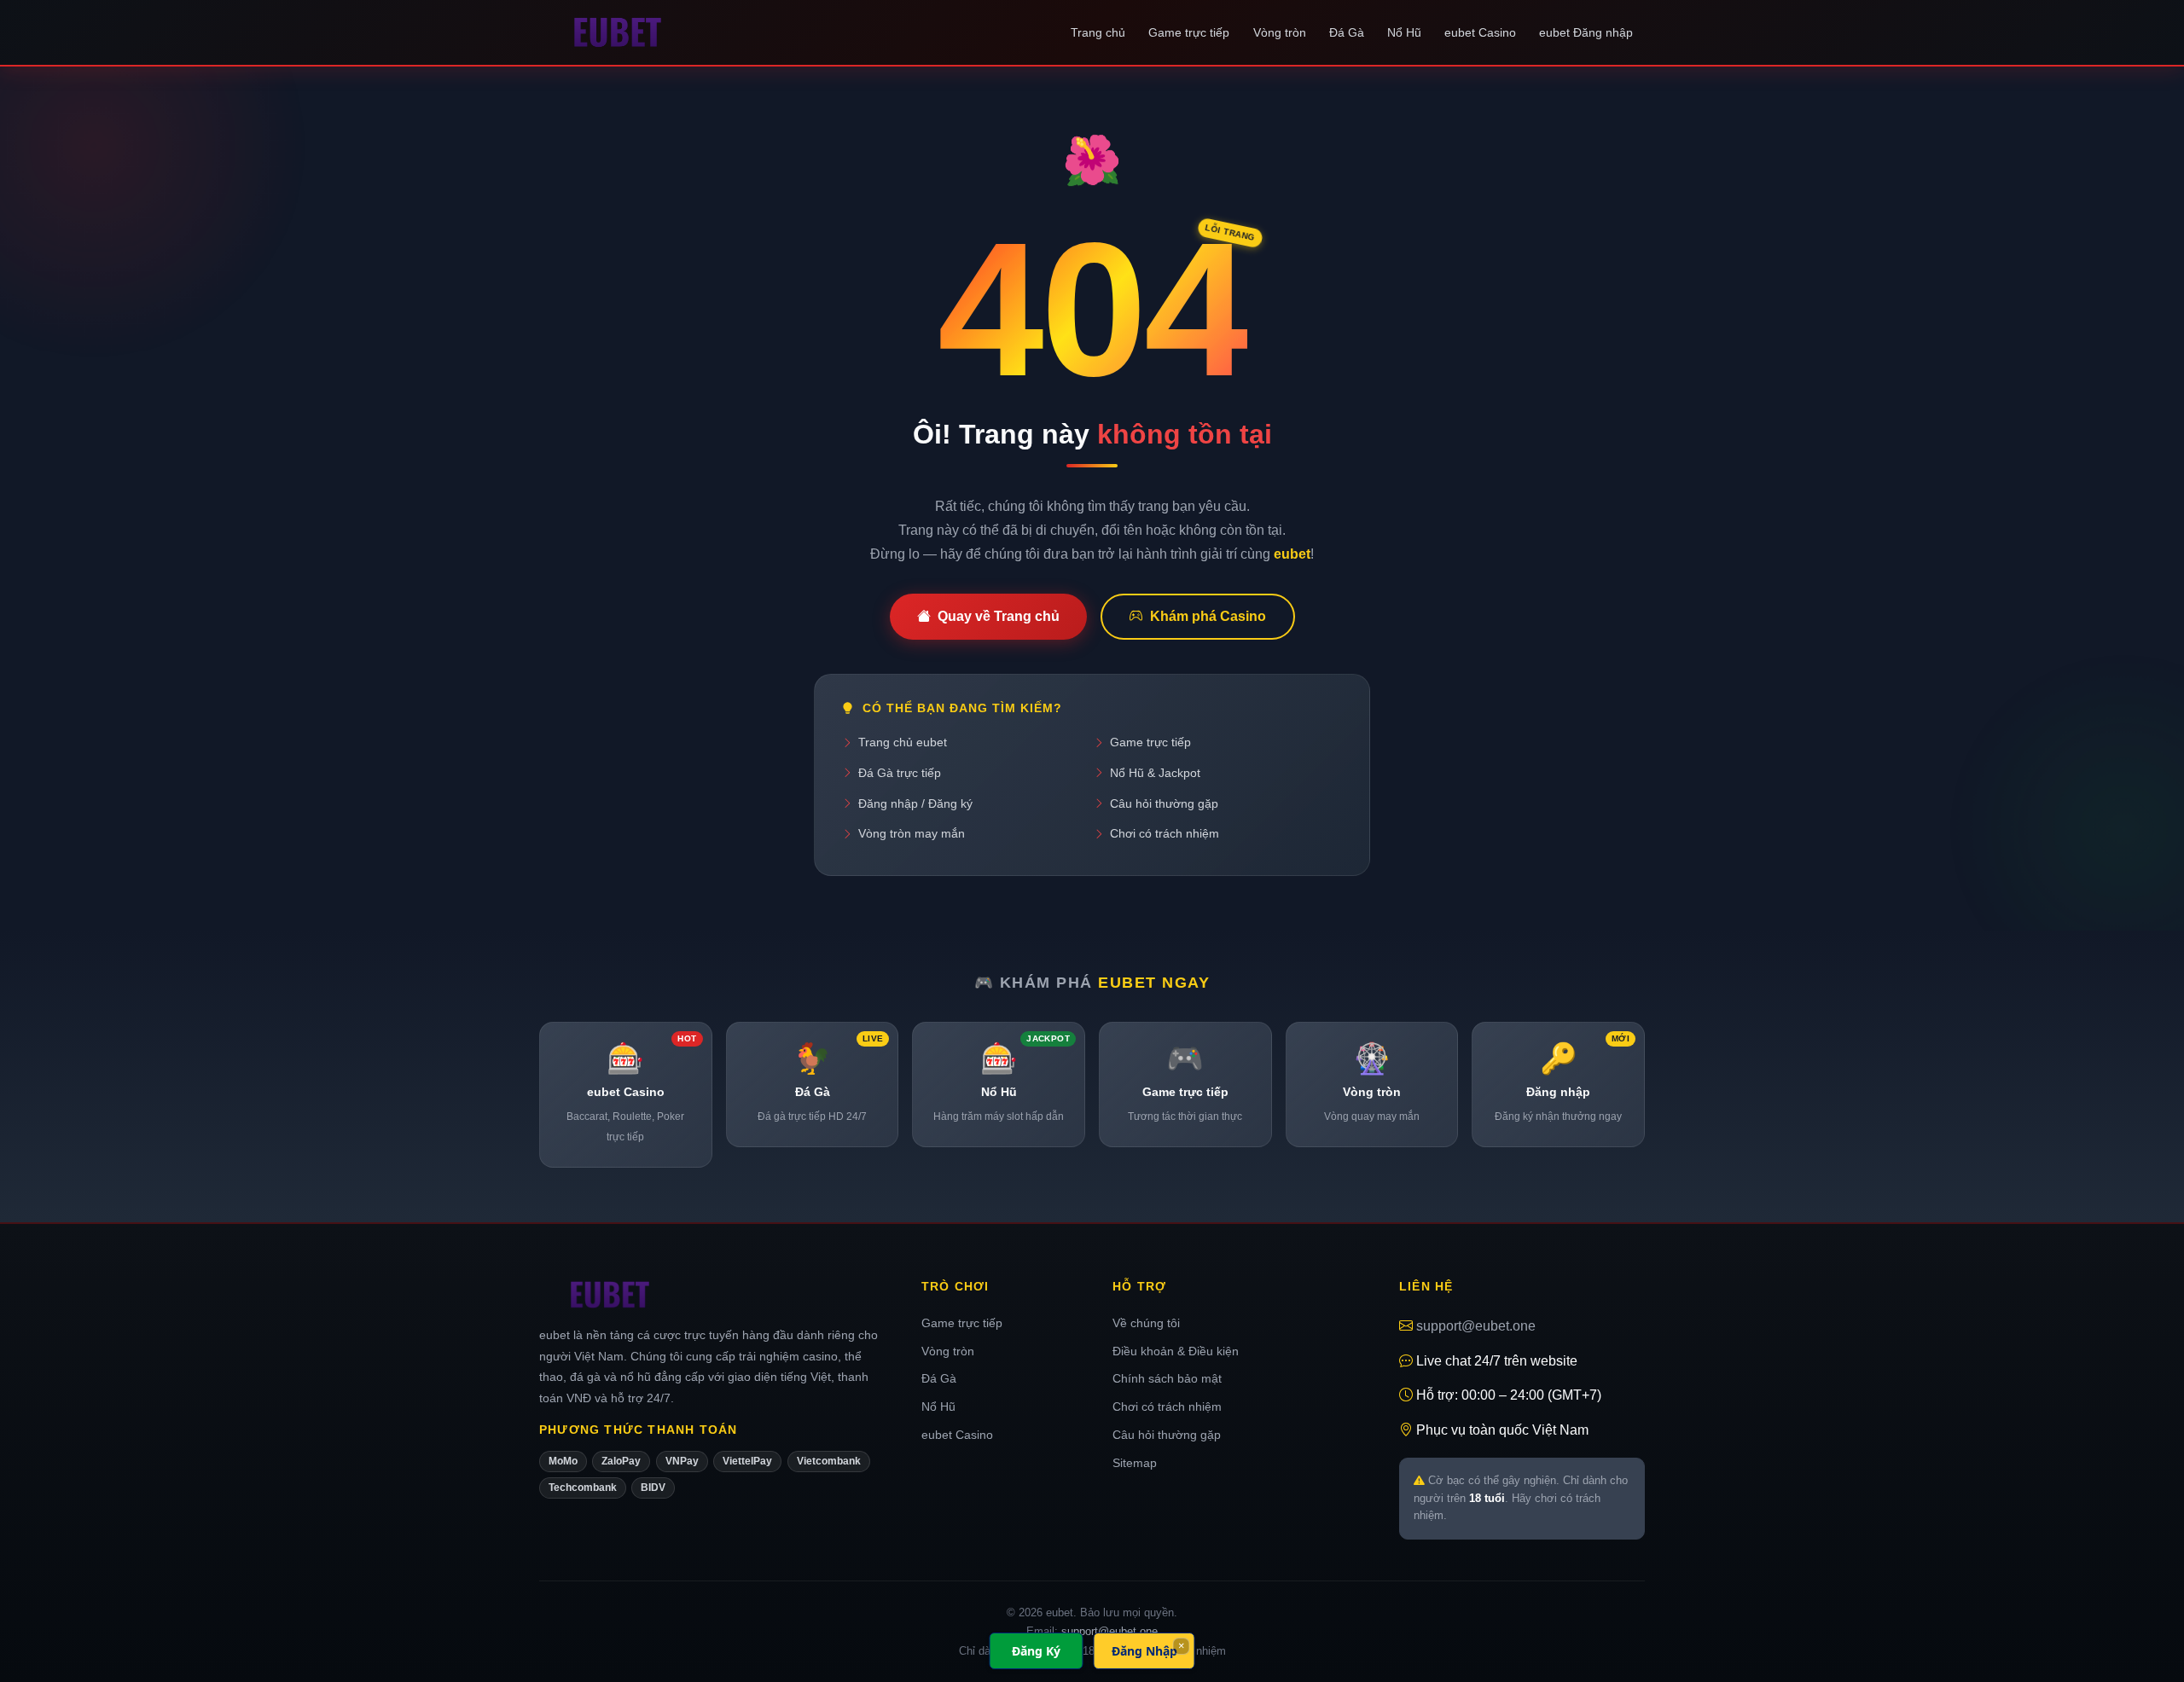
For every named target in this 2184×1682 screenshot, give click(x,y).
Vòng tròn (1280, 32)
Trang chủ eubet (903, 742)
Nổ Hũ (1404, 32)
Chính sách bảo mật (1167, 1378)
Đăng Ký (1036, 1651)
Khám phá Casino (1208, 616)
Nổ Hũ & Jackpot (1155, 773)
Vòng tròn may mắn (912, 833)
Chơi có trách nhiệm (1165, 833)
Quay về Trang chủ (999, 616)
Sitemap (1135, 1463)
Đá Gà (1347, 32)
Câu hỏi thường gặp (1164, 803)
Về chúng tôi (1146, 1323)
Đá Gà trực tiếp (900, 773)
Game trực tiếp (1189, 32)
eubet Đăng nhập (1586, 32)
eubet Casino (1480, 32)
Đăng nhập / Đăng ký (915, 803)
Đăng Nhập (1144, 1651)
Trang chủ (1098, 32)
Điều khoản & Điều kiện (1176, 1351)
